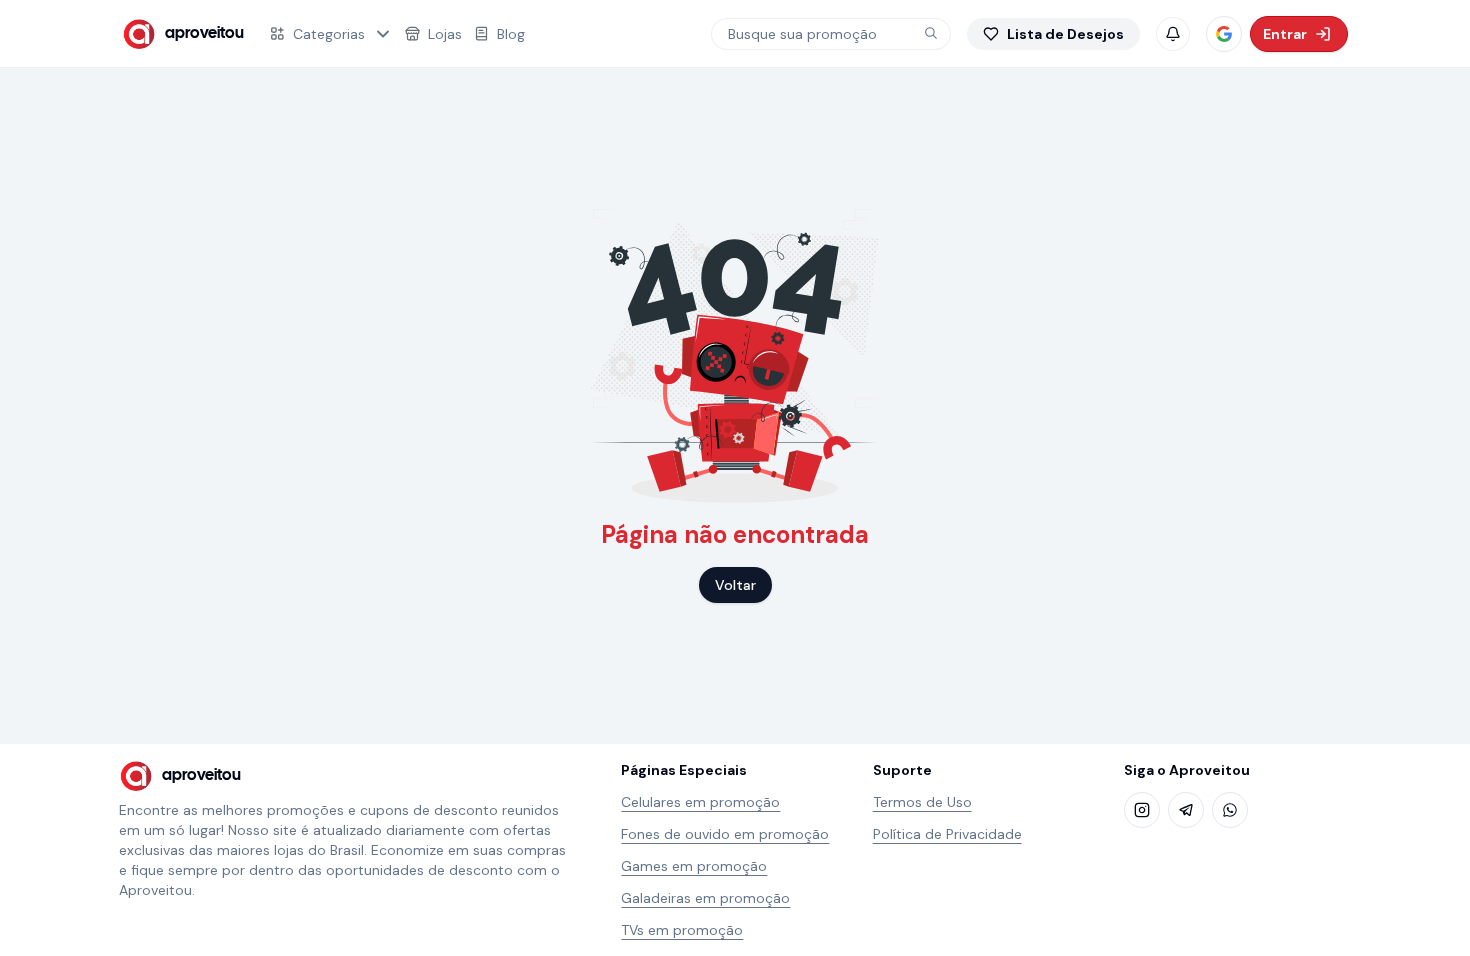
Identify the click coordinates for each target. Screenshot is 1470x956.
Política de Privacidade (947, 834)
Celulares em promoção (700, 802)
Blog (511, 34)
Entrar (1285, 34)
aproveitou (204, 33)
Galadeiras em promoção (705, 898)
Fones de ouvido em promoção (725, 834)
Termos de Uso (922, 802)
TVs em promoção (682, 930)
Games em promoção (694, 866)
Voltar (735, 585)
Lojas (445, 34)
